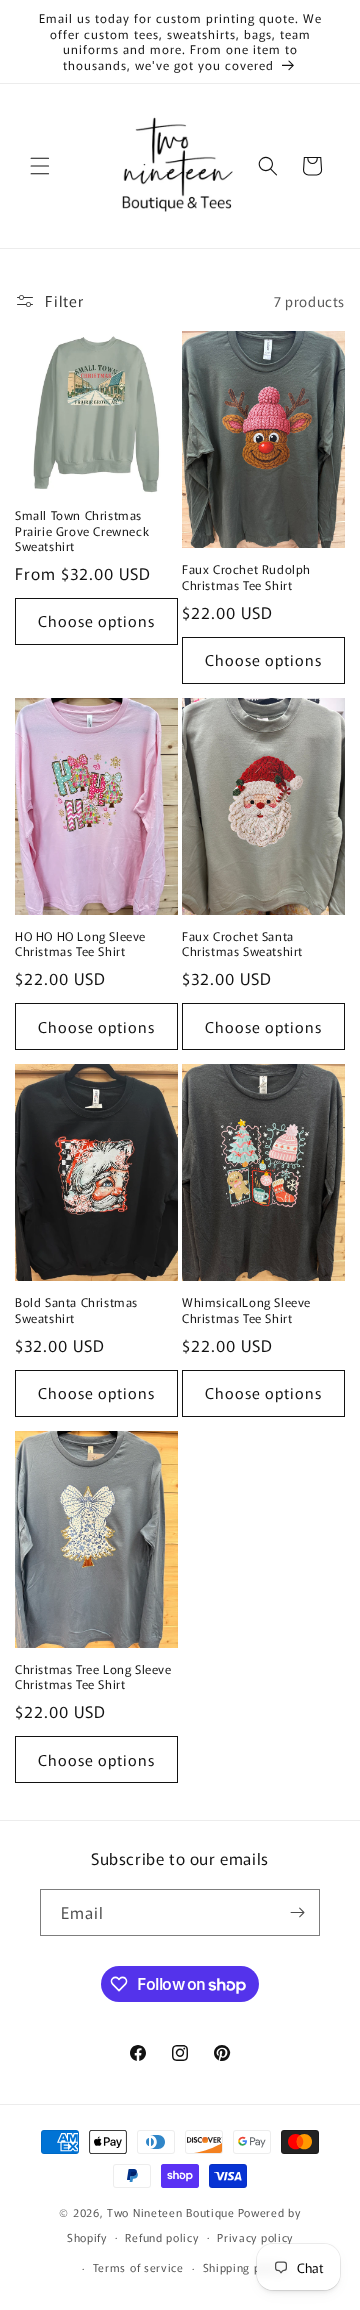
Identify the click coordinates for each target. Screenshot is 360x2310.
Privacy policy (255, 2237)
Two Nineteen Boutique (171, 2212)
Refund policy (161, 2237)
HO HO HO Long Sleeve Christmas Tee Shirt (80, 943)
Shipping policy (245, 2267)
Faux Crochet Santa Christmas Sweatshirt (242, 943)
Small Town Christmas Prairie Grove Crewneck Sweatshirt (82, 530)
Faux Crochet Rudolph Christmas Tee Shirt (246, 576)
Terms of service (138, 2267)
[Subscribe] (297, 1912)
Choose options (96, 620)
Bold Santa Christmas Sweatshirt (76, 1309)
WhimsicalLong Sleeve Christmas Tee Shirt (246, 1309)
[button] (40, 166)
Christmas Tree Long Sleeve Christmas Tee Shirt (93, 1676)
